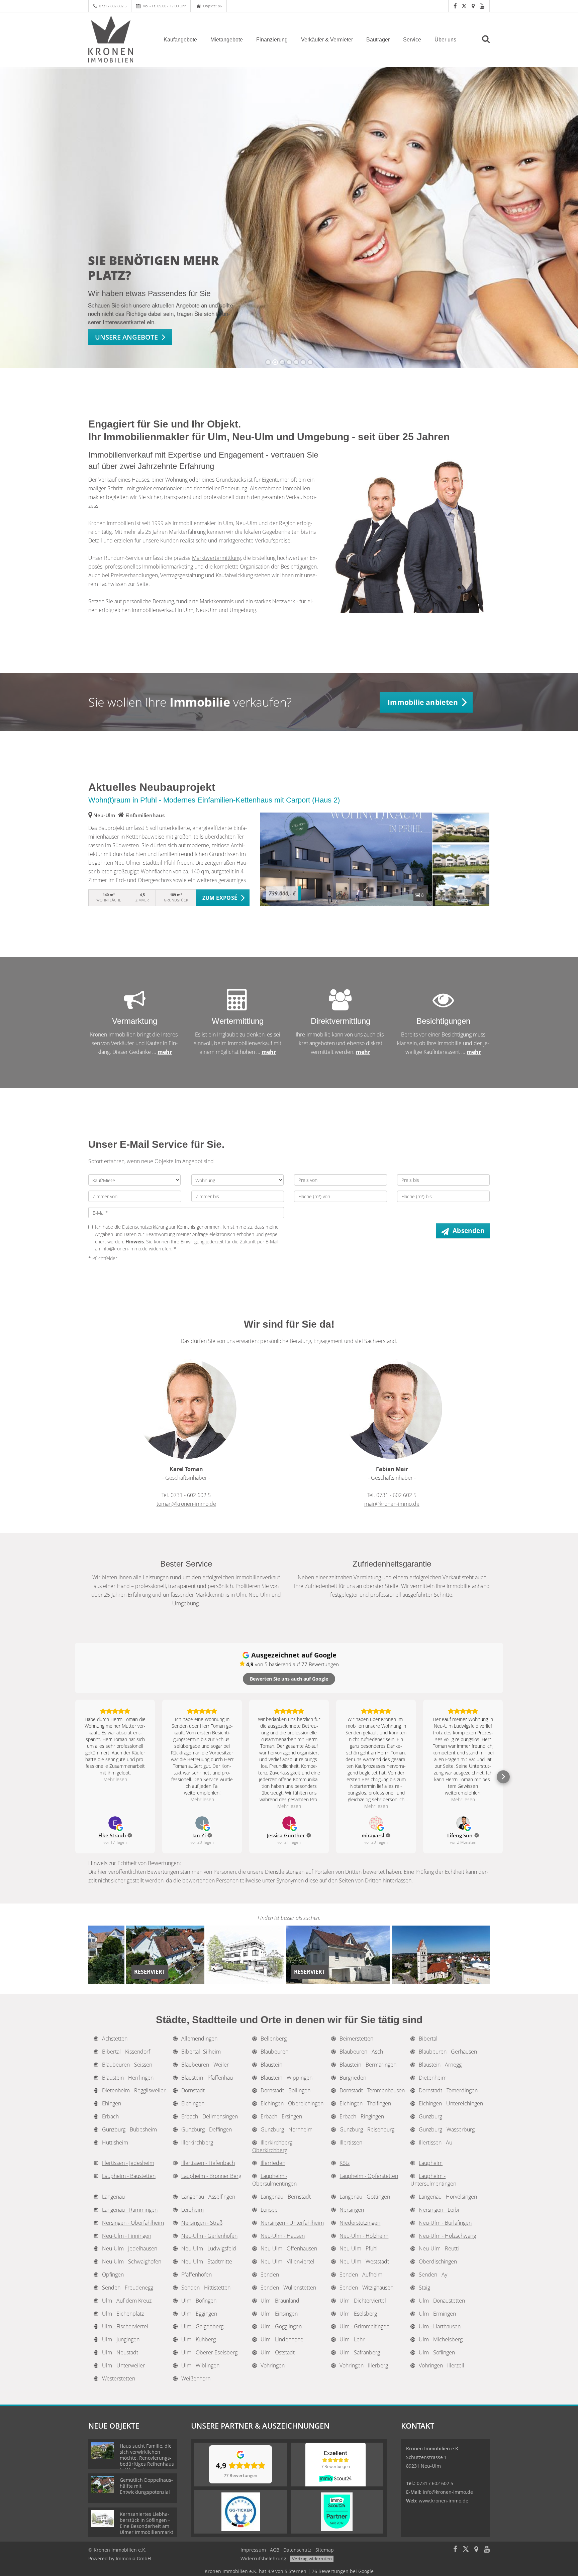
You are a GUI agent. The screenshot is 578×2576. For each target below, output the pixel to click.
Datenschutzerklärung (145, 1227)
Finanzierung (272, 40)
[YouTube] (482, 6)
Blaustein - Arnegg (440, 2065)
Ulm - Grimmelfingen (364, 2326)
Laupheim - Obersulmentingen (274, 2180)
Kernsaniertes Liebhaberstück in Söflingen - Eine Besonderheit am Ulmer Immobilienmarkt (147, 2523)
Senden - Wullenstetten (288, 2288)
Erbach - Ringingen (362, 2116)
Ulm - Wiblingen (200, 2365)
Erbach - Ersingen (281, 2116)
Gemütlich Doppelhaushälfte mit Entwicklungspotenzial (146, 2486)
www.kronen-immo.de (444, 2501)
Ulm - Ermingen (437, 2314)
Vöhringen (273, 2365)
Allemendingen (199, 2039)
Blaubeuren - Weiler (205, 2065)
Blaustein (271, 2065)
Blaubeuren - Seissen (127, 2065)
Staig (424, 2288)
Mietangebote (227, 40)
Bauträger (378, 40)
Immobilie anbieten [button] (423, 702)
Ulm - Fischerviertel (125, 2326)
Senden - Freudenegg (128, 2288)
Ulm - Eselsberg (358, 2314)
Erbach (110, 2116)
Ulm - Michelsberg (441, 2339)
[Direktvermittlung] (340, 1005)
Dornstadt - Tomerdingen (448, 2090)
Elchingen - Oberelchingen (292, 2103)
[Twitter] (464, 6)
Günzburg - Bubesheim (129, 2129)
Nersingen (352, 2210)
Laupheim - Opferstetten (369, 2176)
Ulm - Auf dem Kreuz (127, 2301)
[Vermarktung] (135, 1005)
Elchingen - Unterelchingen (451, 2103)
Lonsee (269, 2210)
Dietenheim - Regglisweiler (134, 2090)
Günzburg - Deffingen (207, 2129)
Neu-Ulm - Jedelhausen (130, 2248)
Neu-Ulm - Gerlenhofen (209, 2236)
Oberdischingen (438, 2261)
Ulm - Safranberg (360, 2352)
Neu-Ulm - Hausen (283, 2236)
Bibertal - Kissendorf (126, 2052)
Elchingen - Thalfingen (365, 2103)
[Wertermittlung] (237, 1005)
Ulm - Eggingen (199, 2314)
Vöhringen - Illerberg (364, 2365)
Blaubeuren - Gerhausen (448, 2052)
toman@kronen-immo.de (186, 1504)
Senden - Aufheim (361, 2275)
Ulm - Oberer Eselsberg (209, 2352)
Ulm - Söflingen (437, 2352)
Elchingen (193, 2103)
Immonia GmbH (133, 2558)
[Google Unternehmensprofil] (473, 6)
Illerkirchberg (197, 2142)
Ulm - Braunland (280, 2301)
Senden (270, 2275)
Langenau (113, 2197)
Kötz (345, 2163)
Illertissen (351, 2142)
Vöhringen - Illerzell (442, 2365)
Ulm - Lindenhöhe (282, 2339)
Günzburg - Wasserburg (447, 2129)
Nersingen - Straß (202, 2223)
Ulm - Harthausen (440, 2326)
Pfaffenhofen (197, 2275)
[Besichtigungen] (443, 1005)
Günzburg (430, 2116)
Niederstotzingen (360, 2223)
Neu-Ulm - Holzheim (364, 2236)
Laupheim (431, 2163)
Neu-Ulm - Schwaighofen (132, 2261)
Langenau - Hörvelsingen (448, 2197)
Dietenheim (433, 2078)
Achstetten (115, 2039)
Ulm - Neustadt (120, 2352)
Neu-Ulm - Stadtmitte (207, 2261)
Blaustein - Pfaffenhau (207, 2078)
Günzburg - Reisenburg (367, 2129)
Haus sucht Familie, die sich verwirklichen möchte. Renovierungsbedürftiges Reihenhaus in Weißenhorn (147, 2458)
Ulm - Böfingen (199, 2301)
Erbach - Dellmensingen (210, 2116)
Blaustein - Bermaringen (368, 2065)
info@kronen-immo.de (448, 2492)
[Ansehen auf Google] (115, 1823)
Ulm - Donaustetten (442, 2301)
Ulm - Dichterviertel (363, 2301)
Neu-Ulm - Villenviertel (287, 2261)
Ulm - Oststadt (278, 2352)
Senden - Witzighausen (366, 2288)
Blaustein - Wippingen (286, 2078)
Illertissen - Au (436, 2142)
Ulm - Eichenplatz (123, 2314)
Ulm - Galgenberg (202, 2326)
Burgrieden (353, 2078)
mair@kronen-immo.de (392, 1504)
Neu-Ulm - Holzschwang (447, 2236)
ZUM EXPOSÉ (220, 898)
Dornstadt (193, 2090)
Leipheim (192, 2210)
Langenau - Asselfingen (208, 2197)
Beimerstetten (356, 2039)
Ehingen (112, 2103)
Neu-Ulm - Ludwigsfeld (209, 2248)
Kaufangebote (180, 40)
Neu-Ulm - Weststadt (364, 2261)
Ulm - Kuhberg (199, 2339)
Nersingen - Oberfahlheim (133, 2223)
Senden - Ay (433, 2275)
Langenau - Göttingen (365, 2197)
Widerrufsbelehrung (263, 2558)
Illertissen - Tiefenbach (208, 2163)
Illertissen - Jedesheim (128, 2163)
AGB (275, 2550)
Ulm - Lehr (352, 2339)
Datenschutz (297, 2550)
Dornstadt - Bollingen (285, 2090)
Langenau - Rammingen (130, 2210)
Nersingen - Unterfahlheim (292, 2223)
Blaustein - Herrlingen (128, 2078)
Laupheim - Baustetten (129, 2176)
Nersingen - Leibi (439, 2210)
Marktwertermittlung (216, 558)
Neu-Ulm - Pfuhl (359, 2248)
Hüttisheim (115, 2142)
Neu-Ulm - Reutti (439, 2248)
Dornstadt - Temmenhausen (372, 2090)
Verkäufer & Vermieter (327, 40)
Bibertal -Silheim (201, 2052)
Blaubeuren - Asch (361, 2052)
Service (412, 40)
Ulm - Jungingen (121, 2339)
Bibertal (428, 2039)
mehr (165, 1052)
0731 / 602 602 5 (113, 6)
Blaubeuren (274, 2052)
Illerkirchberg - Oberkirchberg (274, 2146)
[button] (75, 1777)
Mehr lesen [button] (115, 1779)
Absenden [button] (468, 1231)
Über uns (445, 40)
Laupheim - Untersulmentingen (433, 2180)
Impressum (253, 2550)
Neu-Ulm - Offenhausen (289, 2248)
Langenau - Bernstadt (286, 2197)
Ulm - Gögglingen (281, 2326)
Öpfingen (113, 2275)
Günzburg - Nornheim (286, 2129)
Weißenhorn (196, 2378)
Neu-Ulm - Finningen (127, 2236)
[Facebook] (455, 6)
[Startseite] (118, 39)
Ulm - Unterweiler (123, 2365)
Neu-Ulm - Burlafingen (445, 2223)
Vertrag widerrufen (312, 2559)
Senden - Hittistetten (206, 2288)
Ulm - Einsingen (279, 2314)
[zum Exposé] (461, 828)
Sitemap (325, 2550)
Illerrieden (273, 2163)
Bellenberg (274, 2039)
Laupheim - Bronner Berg (211, 2176)
